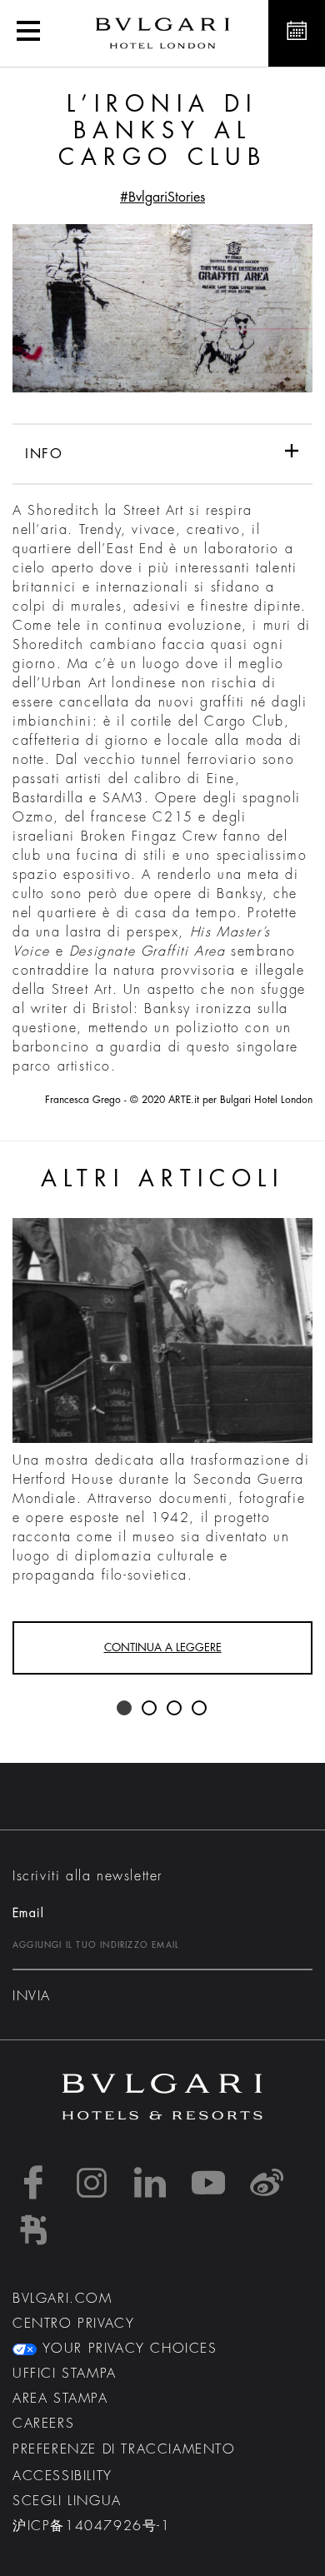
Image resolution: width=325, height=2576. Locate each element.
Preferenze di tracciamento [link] (124, 2449)
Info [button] (44, 454)
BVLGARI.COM (62, 2299)
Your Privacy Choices (127, 2349)
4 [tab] (200, 1709)
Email (28, 1913)
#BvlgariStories (162, 197)
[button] (28, 33)
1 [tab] (125, 1709)
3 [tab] (175, 1709)
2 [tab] (150, 1709)
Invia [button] (32, 1996)
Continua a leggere (163, 1647)
